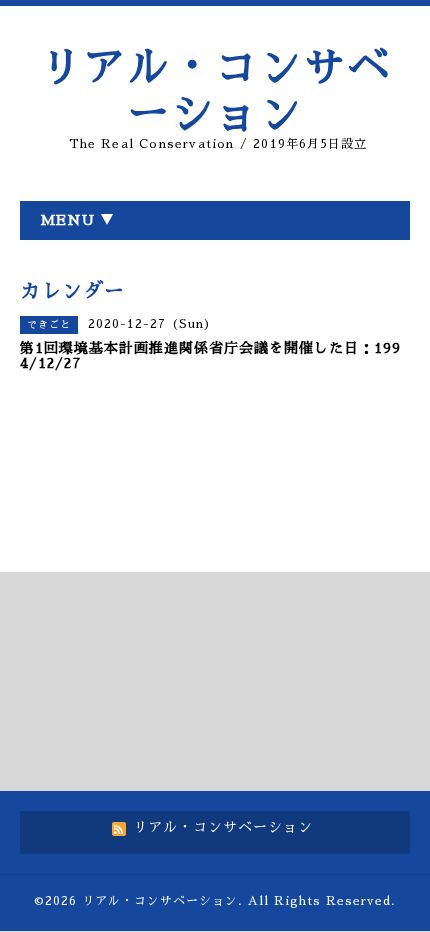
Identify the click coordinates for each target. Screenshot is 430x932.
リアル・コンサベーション (160, 901)
